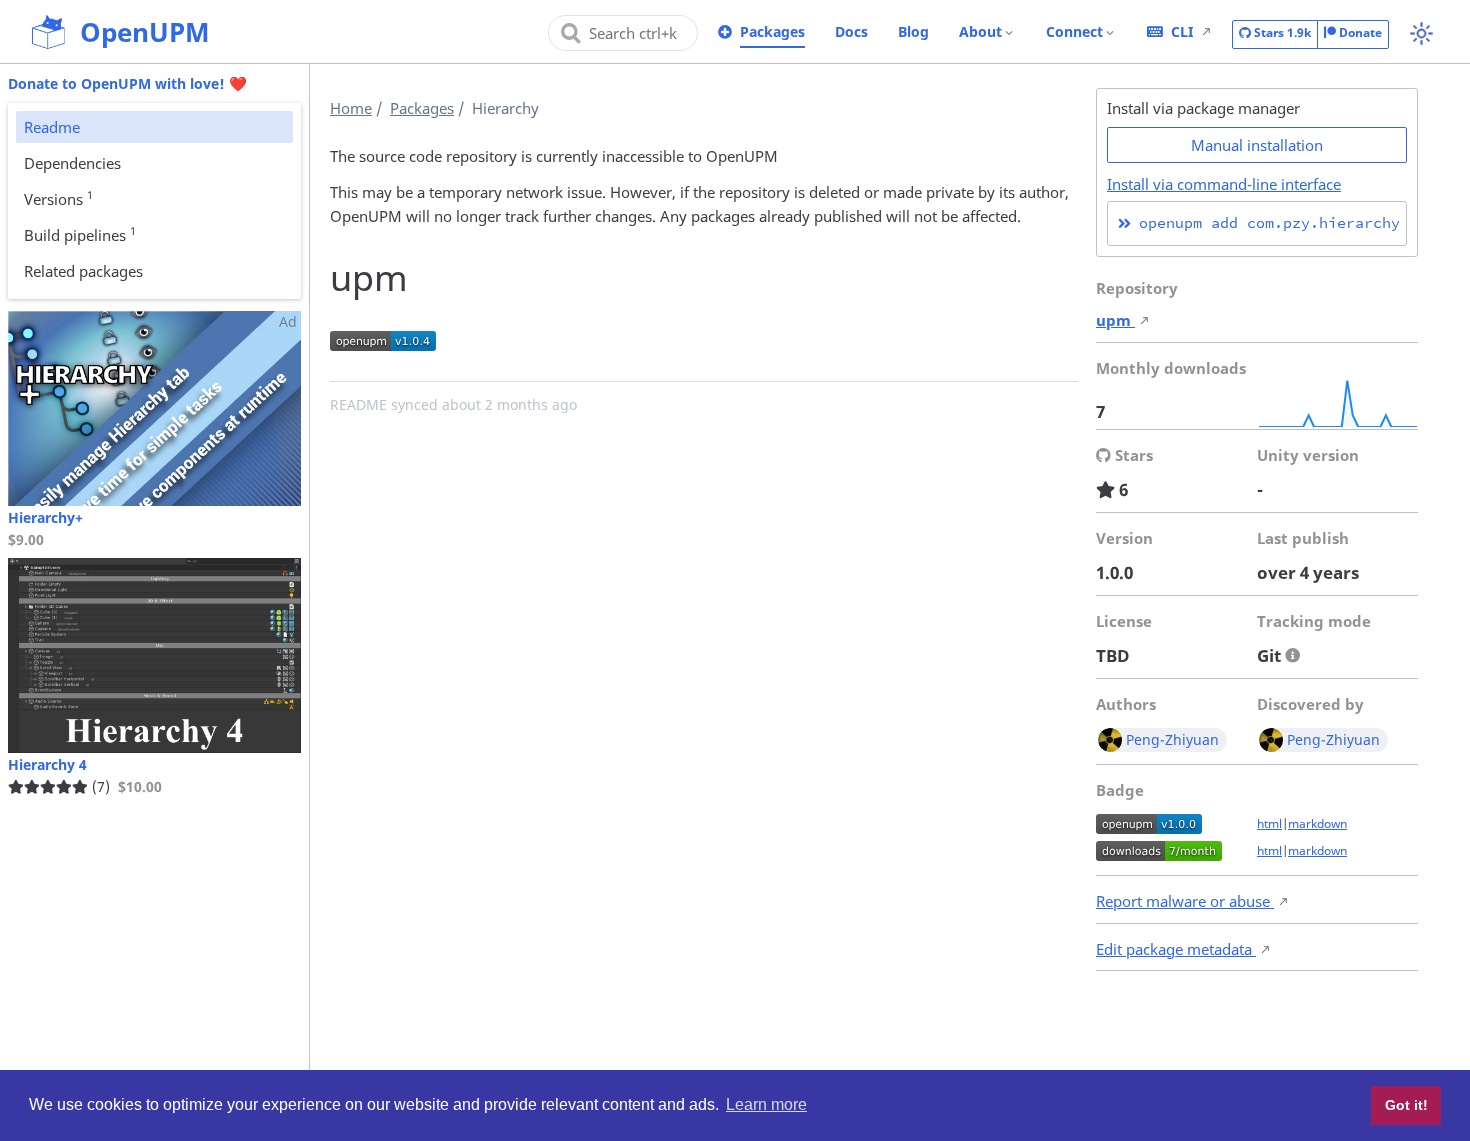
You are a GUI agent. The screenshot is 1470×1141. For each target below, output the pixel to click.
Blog (913, 31)
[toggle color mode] (1421, 33)
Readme (52, 127)
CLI (1182, 31)
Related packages (83, 271)
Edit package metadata (1176, 949)
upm (1115, 320)
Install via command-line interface (1224, 184)
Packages (772, 31)
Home (351, 108)
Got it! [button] (1406, 1105)
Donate (1359, 32)
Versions (58, 198)
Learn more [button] (766, 1104)
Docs (851, 31)
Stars (1281, 32)
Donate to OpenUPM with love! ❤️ (127, 83)
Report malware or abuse (1185, 901)
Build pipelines (80, 234)
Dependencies (72, 163)
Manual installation (1257, 145)
